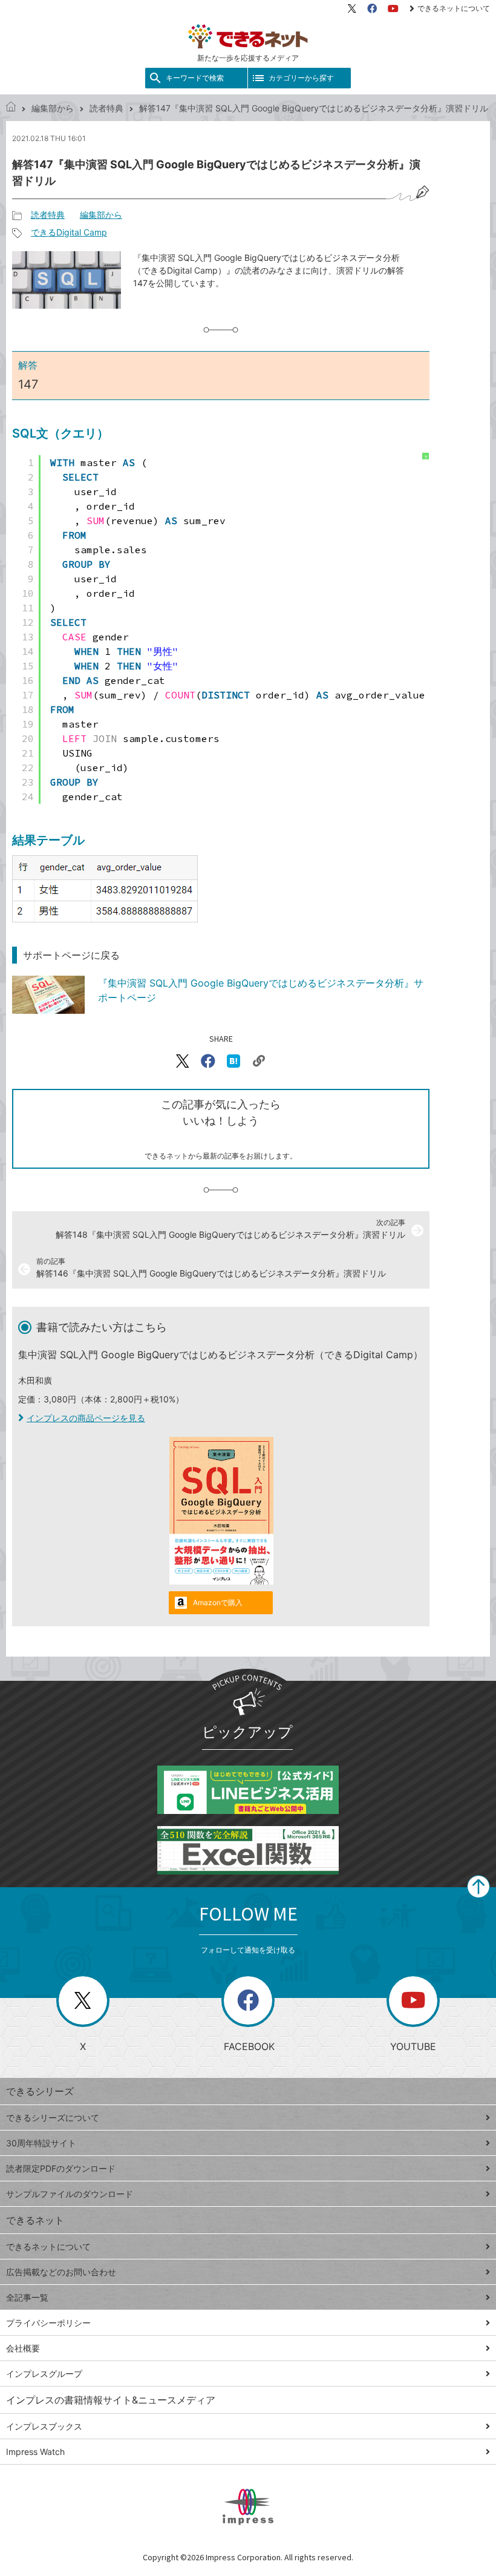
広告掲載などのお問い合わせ (61, 2272)
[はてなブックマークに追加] (233, 1061)
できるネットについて (454, 8)
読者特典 (106, 108)
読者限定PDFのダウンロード (61, 2168)
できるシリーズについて (53, 2118)
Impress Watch (35, 2452)
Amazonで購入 (218, 1602)
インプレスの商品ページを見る (86, 1418)
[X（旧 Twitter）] (352, 8)
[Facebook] (372, 8)
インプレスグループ (44, 2374)
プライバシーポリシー (48, 2323)
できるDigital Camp (69, 232)
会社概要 (23, 2348)
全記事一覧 (27, 2297)
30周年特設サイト (41, 2143)
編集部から (53, 108)
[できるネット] (11, 108)
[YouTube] (393, 8)
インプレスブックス (44, 2426)
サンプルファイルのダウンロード (70, 2194)
